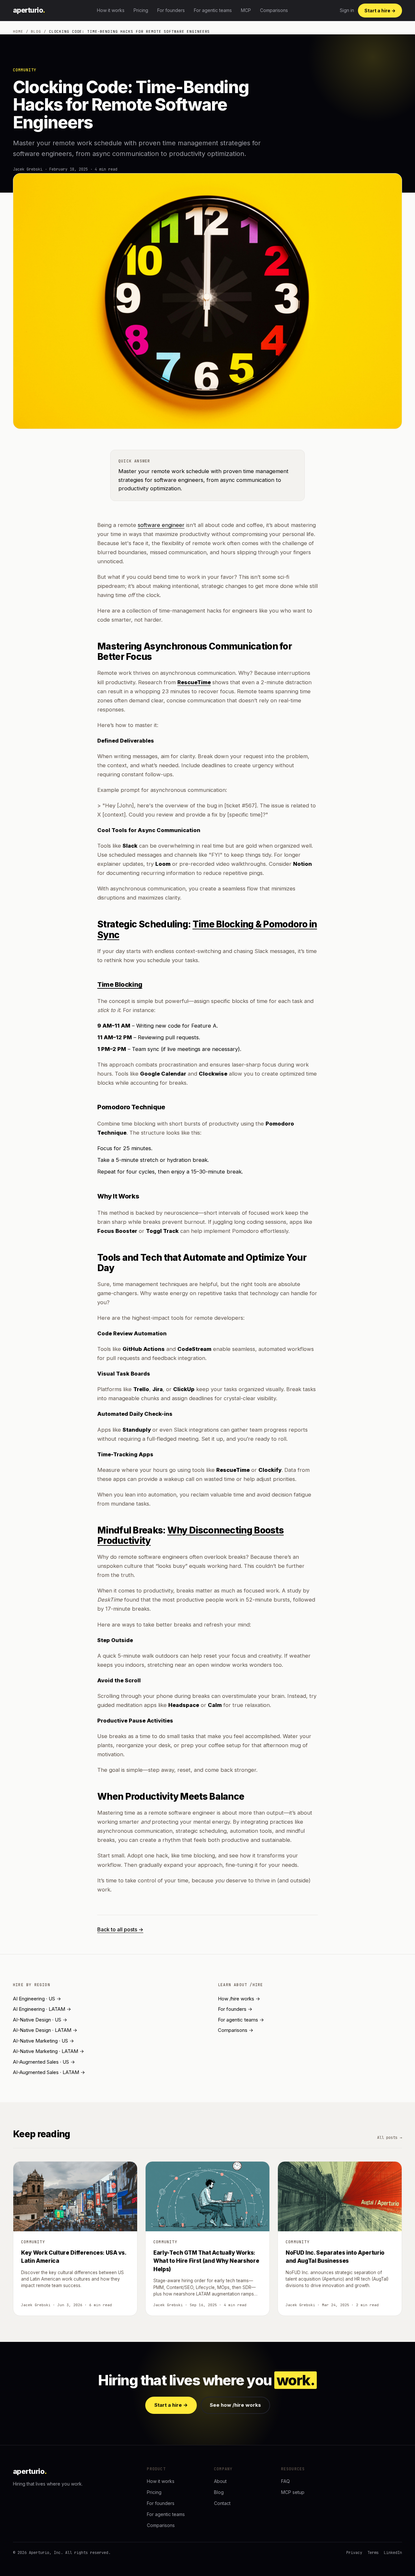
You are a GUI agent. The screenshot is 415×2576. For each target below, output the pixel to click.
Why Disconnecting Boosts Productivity (190, 1535)
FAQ (285, 2481)
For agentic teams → (241, 2020)
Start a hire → (380, 11)
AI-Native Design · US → (40, 2020)
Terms (373, 2553)
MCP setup (293, 2492)
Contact (222, 2503)
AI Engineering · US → (37, 1999)
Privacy (354, 2553)
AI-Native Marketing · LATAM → (48, 2051)
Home (18, 31)
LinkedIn (393, 2553)
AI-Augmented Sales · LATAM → (49, 2072)
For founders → (235, 2009)
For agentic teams (213, 10)
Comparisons (274, 10)
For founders (171, 10)
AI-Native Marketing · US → (43, 2041)
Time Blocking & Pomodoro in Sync (207, 929)
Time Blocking (120, 984)
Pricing (141, 10)
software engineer (161, 525)
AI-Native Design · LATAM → (45, 2030)
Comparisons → (236, 2030)
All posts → (390, 2138)
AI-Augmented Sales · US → (44, 2062)
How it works (111, 10)
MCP (246, 10)
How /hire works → (239, 1999)
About (220, 2481)
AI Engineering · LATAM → (42, 2009)
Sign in (347, 10)
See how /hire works (235, 2405)
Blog (36, 31)
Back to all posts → (120, 1929)
